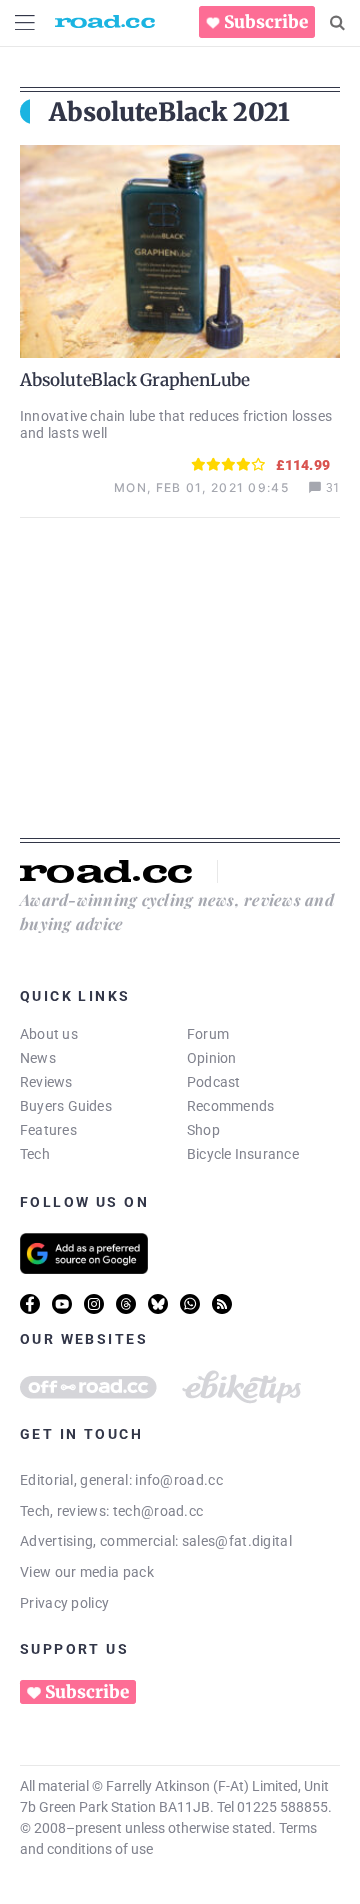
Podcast (214, 1082)
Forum (208, 1034)
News (38, 1058)
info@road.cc (179, 1480)
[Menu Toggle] (25, 22)
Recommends (230, 1106)
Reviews (46, 1082)
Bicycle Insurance (243, 1154)
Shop (203, 1130)
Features (48, 1130)
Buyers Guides (66, 1106)
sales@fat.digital (237, 1541)
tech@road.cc (158, 1511)
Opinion (212, 1058)
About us (49, 1034)
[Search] (337, 23)
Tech (35, 1154)
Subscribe (266, 22)
